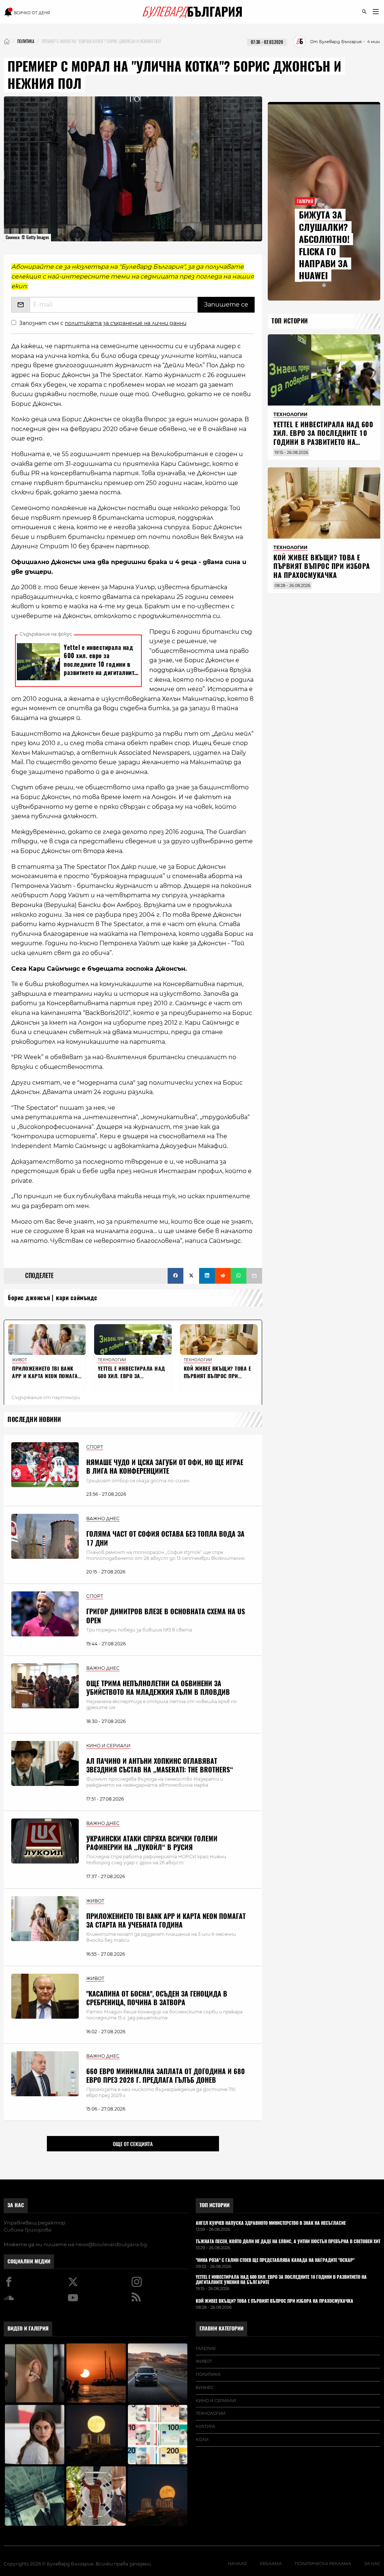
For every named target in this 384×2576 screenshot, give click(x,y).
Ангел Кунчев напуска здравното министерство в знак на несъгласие (271, 2223)
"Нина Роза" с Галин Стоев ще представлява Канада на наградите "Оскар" (275, 2260)
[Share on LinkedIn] (207, 1276)
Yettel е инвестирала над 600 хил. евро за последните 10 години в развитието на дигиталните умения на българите (323, 442)
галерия (206, 2348)
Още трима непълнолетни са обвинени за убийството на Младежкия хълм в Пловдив (158, 1688)
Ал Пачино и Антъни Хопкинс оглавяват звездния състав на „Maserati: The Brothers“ (160, 1765)
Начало (237, 2564)
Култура (205, 2426)
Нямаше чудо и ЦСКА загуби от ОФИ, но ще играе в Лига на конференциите (165, 1467)
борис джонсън (29, 1298)
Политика (208, 2374)
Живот (204, 2361)
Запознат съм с (103, 323)
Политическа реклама (323, 2564)
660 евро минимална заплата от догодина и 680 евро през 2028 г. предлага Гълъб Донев (166, 2076)
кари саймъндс (77, 1298)
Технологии (211, 2413)
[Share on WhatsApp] (238, 1276)
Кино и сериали (216, 2401)
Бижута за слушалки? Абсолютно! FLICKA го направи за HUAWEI (324, 245)
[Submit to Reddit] (223, 1276)
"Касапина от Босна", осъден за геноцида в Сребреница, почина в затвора (157, 1998)
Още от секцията (133, 2144)
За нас (16, 2205)
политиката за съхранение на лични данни (126, 323)
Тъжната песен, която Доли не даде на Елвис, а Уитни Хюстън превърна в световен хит (288, 2242)
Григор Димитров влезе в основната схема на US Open (166, 1616)
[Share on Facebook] (175, 1276)
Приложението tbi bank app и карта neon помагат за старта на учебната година (166, 1920)
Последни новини (34, 1420)
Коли (202, 2440)
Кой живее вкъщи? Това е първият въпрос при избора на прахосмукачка (322, 566)
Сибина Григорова (28, 2230)
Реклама (271, 2564)
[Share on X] (191, 1276)
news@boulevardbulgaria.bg (111, 2244)
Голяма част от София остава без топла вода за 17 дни (165, 1538)
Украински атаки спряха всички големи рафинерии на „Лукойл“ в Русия (152, 1843)
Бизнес (205, 2387)
